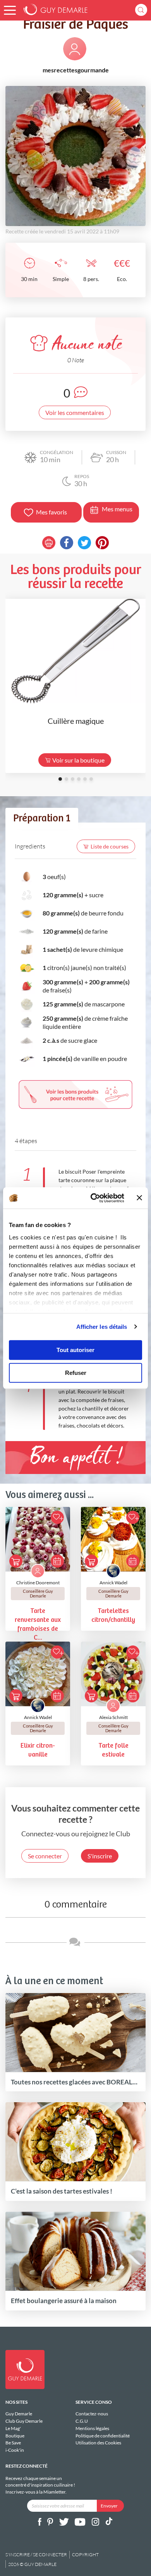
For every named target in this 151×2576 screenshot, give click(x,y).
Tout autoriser (75, 1350)
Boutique (15, 2436)
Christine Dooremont (38, 1583)
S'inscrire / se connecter (36, 2555)
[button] (10, 10)
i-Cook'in (15, 2450)
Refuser (76, 1373)
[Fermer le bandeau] (139, 1198)
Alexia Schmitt (113, 1717)
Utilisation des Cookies (98, 2443)
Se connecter (45, 1856)
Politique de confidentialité (103, 2436)
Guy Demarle (19, 2414)
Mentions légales (92, 2428)
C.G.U (82, 2421)
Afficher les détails (102, 1327)
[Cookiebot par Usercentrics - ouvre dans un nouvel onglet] (93, 1198)
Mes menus (117, 509)
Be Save (13, 2443)
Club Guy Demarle (24, 2421)
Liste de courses (110, 846)
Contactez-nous (92, 2414)
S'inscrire (100, 1856)
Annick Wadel (113, 1583)
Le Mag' (13, 2428)
